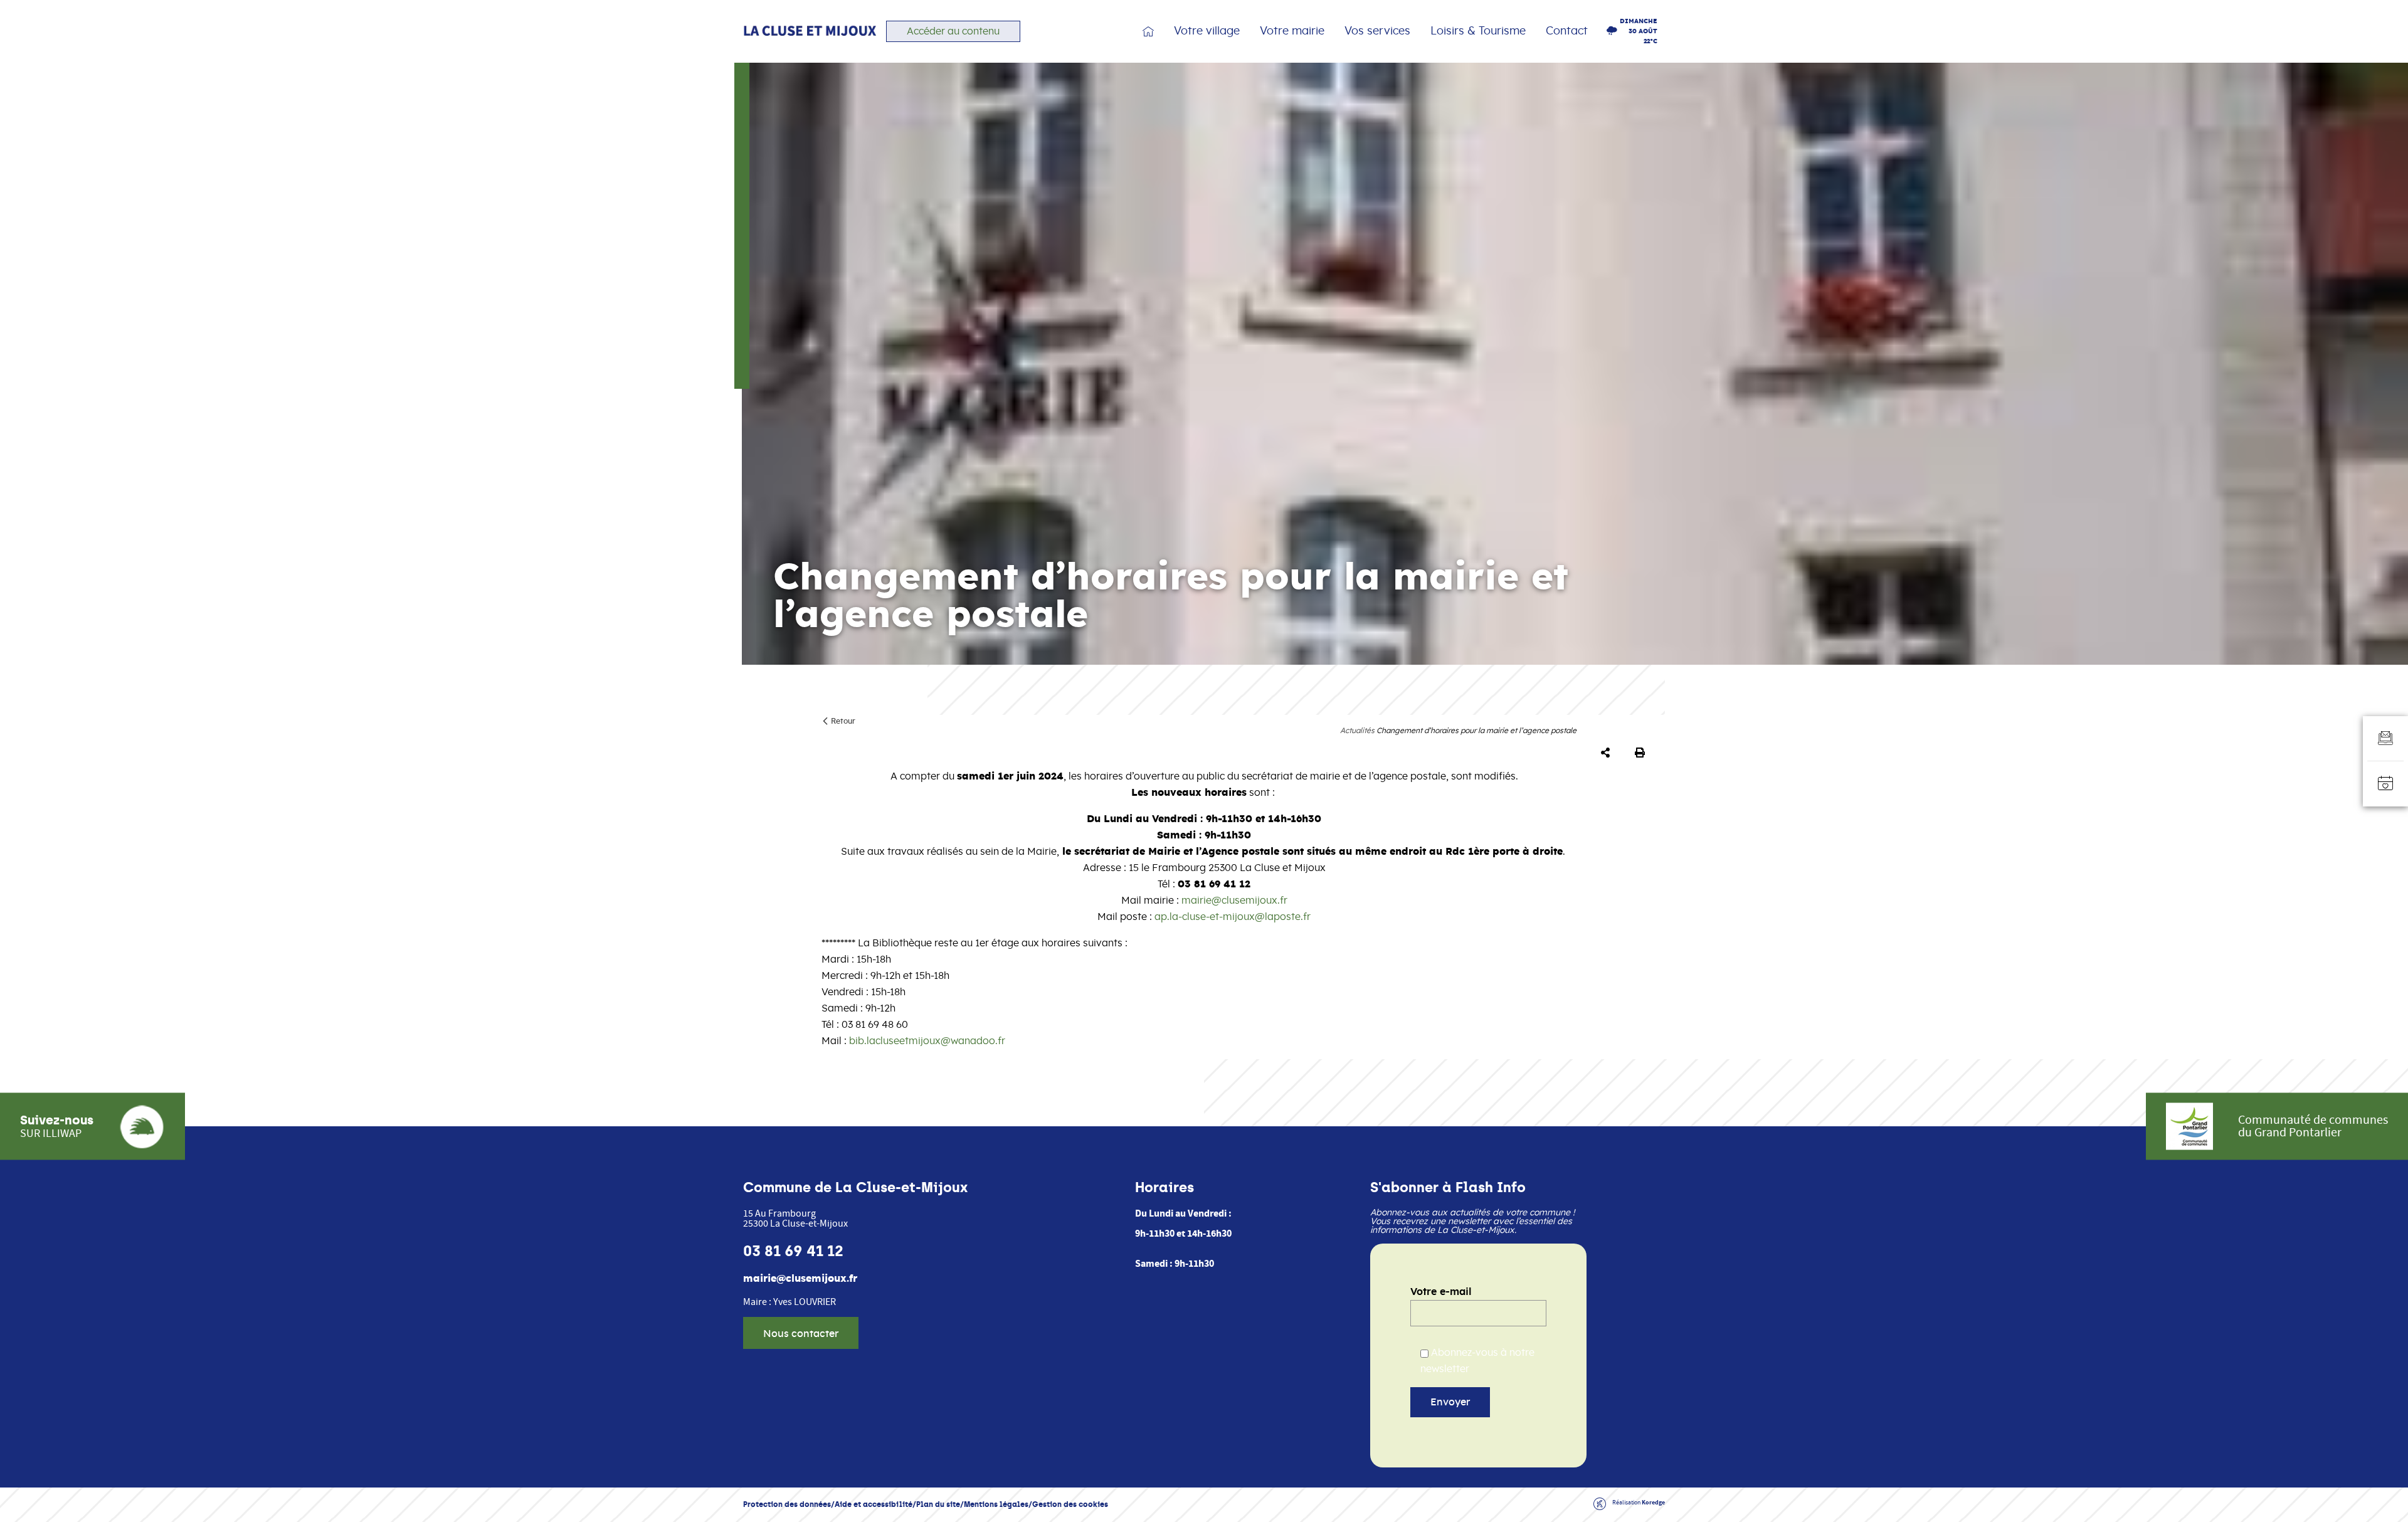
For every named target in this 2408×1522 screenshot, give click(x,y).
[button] (1608, 753)
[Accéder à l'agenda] (2385, 784)
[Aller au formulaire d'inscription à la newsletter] (2385, 739)
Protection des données (787, 1504)
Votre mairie (1292, 31)
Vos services (1377, 31)
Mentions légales (996, 1504)
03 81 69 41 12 (793, 1251)
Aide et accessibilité (874, 1504)
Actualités (1357, 731)
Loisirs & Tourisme (1478, 31)
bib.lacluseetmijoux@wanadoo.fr (927, 1041)
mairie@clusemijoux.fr (1234, 901)
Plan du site (938, 1504)
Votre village (1207, 31)
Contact (1567, 31)
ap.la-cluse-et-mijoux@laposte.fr (1233, 917)
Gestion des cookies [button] (1070, 1504)
